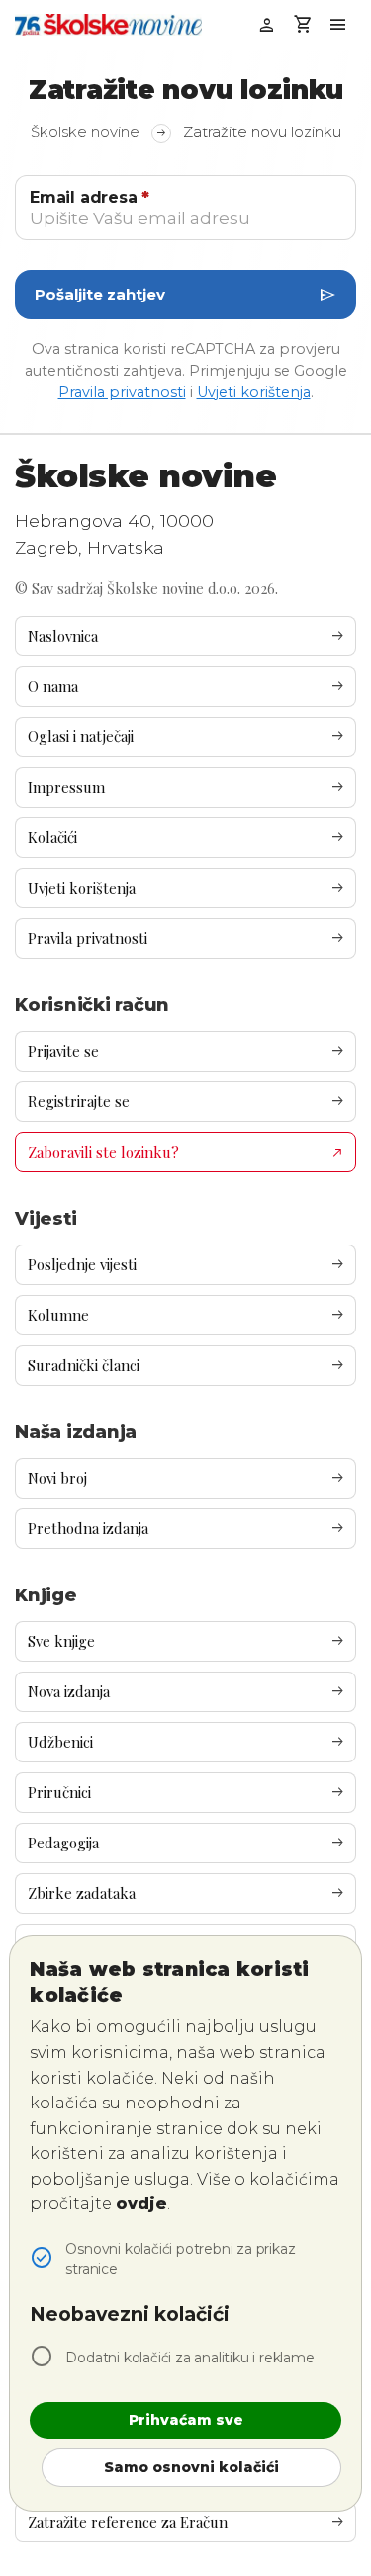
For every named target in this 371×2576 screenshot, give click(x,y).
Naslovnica (186, 636)
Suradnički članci (186, 1366)
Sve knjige (186, 1641)
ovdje (141, 2204)
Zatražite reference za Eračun (186, 2522)
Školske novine (99, 132)
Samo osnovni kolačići (191, 2467)
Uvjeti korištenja (254, 392)
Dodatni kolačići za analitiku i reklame (189, 2358)
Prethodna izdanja (186, 1529)
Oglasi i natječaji (186, 737)
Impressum (186, 787)
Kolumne (186, 1315)
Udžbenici (186, 1742)
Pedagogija (186, 1843)
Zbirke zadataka (186, 1893)
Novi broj (186, 1478)
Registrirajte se (186, 1102)
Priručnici (186, 1793)
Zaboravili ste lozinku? (189, 1151)
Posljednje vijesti (186, 1265)
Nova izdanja (186, 1692)
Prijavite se (186, 1051)
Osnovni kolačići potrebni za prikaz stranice (180, 2259)
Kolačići (186, 838)
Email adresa (90, 197)
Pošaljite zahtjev (185, 295)
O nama (186, 687)
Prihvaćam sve (186, 2420)
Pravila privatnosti (122, 392)
